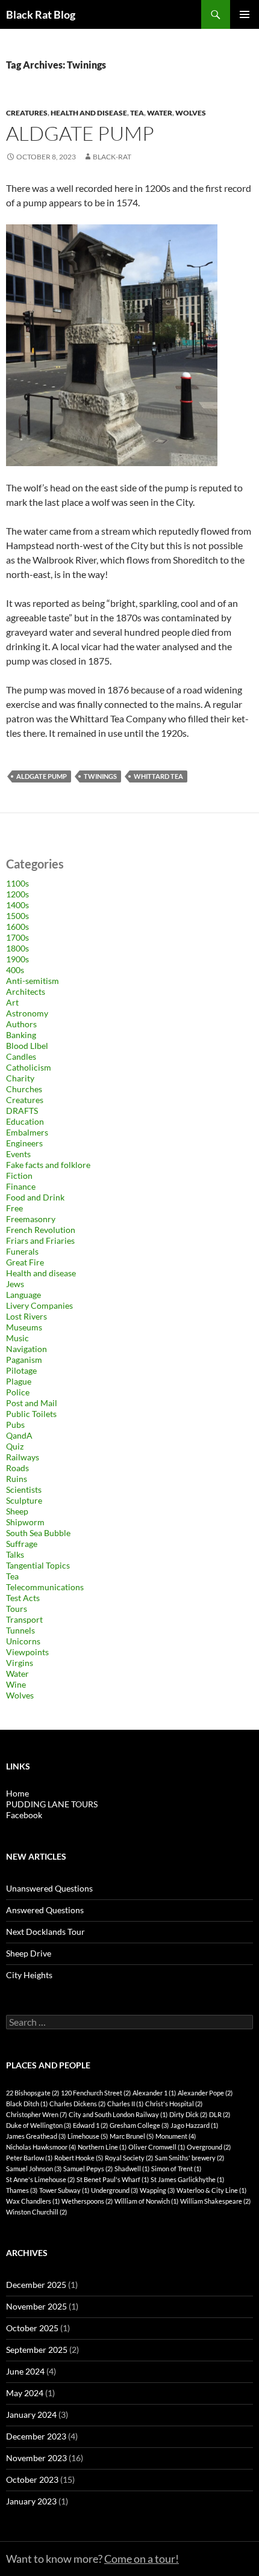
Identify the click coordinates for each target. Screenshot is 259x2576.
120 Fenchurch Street (96, 2093)
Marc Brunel (132, 2136)
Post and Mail (32, 1403)
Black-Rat (112, 157)
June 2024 (25, 2371)
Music (17, 1338)
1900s (17, 959)
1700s (17, 937)
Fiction (19, 1176)
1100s (17, 883)
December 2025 (36, 2285)
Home (17, 1793)
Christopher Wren (36, 2114)
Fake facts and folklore (48, 1165)
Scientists (24, 1489)
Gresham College (139, 2125)
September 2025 (37, 2350)
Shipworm (25, 1522)
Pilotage (21, 1370)
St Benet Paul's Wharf (113, 2179)
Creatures (27, 113)
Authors (21, 1024)
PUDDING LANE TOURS (52, 1804)
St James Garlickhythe (187, 2179)
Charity (20, 1078)
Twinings (100, 776)
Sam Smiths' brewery (189, 2158)
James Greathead (36, 2136)
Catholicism (29, 1067)
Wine (16, 1684)
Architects (26, 991)
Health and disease (89, 113)
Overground (209, 2147)
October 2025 (32, 2328)
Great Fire (25, 1262)
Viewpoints (27, 1652)
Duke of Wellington (39, 2125)
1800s (17, 948)
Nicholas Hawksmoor (41, 2147)
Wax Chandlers (33, 2201)
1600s (17, 927)
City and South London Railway (118, 2114)
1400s (17, 905)
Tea (137, 113)
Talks (15, 1554)
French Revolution (41, 1230)
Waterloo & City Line (211, 2190)
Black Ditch (27, 2104)
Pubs (15, 1425)
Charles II (125, 2104)
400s (15, 970)
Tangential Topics (38, 1565)
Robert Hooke (79, 2158)
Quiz (15, 1446)
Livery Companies (39, 1305)
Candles (21, 1056)
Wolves (191, 113)
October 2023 (32, 2479)
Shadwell (132, 2169)
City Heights (29, 1975)
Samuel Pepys (88, 2169)
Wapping (157, 2190)
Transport (24, 1619)
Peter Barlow (29, 2158)
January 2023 (31, 2501)
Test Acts (23, 1598)
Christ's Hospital (174, 2104)
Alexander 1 (154, 2093)
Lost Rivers (27, 1316)
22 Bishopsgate (33, 2093)
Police (18, 1392)
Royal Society (129, 2158)
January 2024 (31, 2415)
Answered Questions (45, 1910)
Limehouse (88, 2136)
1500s (17, 916)
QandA (19, 1435)
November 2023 (36, 2458)
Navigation (27, 1349)
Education (25, 1121)
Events (18, 1154)
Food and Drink (35, 1197)
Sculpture (24, 1500)
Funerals (22, 1251)
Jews (15, 1284)
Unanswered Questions (49, 1888)
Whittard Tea (158, 776)
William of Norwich (146, 2201)
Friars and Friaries (40, 1240)
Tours (17, 1609)
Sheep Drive (29, 1953)
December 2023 (36, 2436)
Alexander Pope (205, 2093)
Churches (24, 1089)
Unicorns (23, 1641)
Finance (21, 1186)
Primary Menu (245, 14)
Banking (21, 1035)
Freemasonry (31, 1219)
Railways (23, 1457)
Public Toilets (31, 1414)
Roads (17, 1468)
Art (12, 1002)
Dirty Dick (188, 2114)
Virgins (20, 1663)
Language (23, 1295)
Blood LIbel (27, 1046)
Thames (22, 2190)
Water (160, 113)
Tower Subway (64, 2190)
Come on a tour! (142, 2559)
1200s (17, 894)
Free (14, 1208)
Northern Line (102, 2147)
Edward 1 (90, 2125)
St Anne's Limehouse (40, 2179)
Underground (114, 2190)
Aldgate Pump (80, 133)
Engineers (24, 1143)
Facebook (24, 1815)
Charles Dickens (77, 2104)
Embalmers (27, 1132)
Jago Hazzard (194, 2125)
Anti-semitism (33, 981)
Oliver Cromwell (157, 2147)
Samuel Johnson (34, 2169)
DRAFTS (22, 1111)
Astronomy (27, 1013)
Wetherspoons (87, 2201)
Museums (24, 1327)
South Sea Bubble (38, 1533)
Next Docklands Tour (45, 1932)
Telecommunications (45, 1587)
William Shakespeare (215, 2201)
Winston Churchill (36, 2212)
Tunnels (20, 1630)
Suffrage (22, 1544)
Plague (19, 1381)
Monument (176, 2136)
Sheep (17, 1511)
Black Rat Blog (41, 14)
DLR (220, 2114)
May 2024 (25, 2393)
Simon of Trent (176, 2169)
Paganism (24, 1360)
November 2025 (36, 2306)
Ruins (17, 1479)
